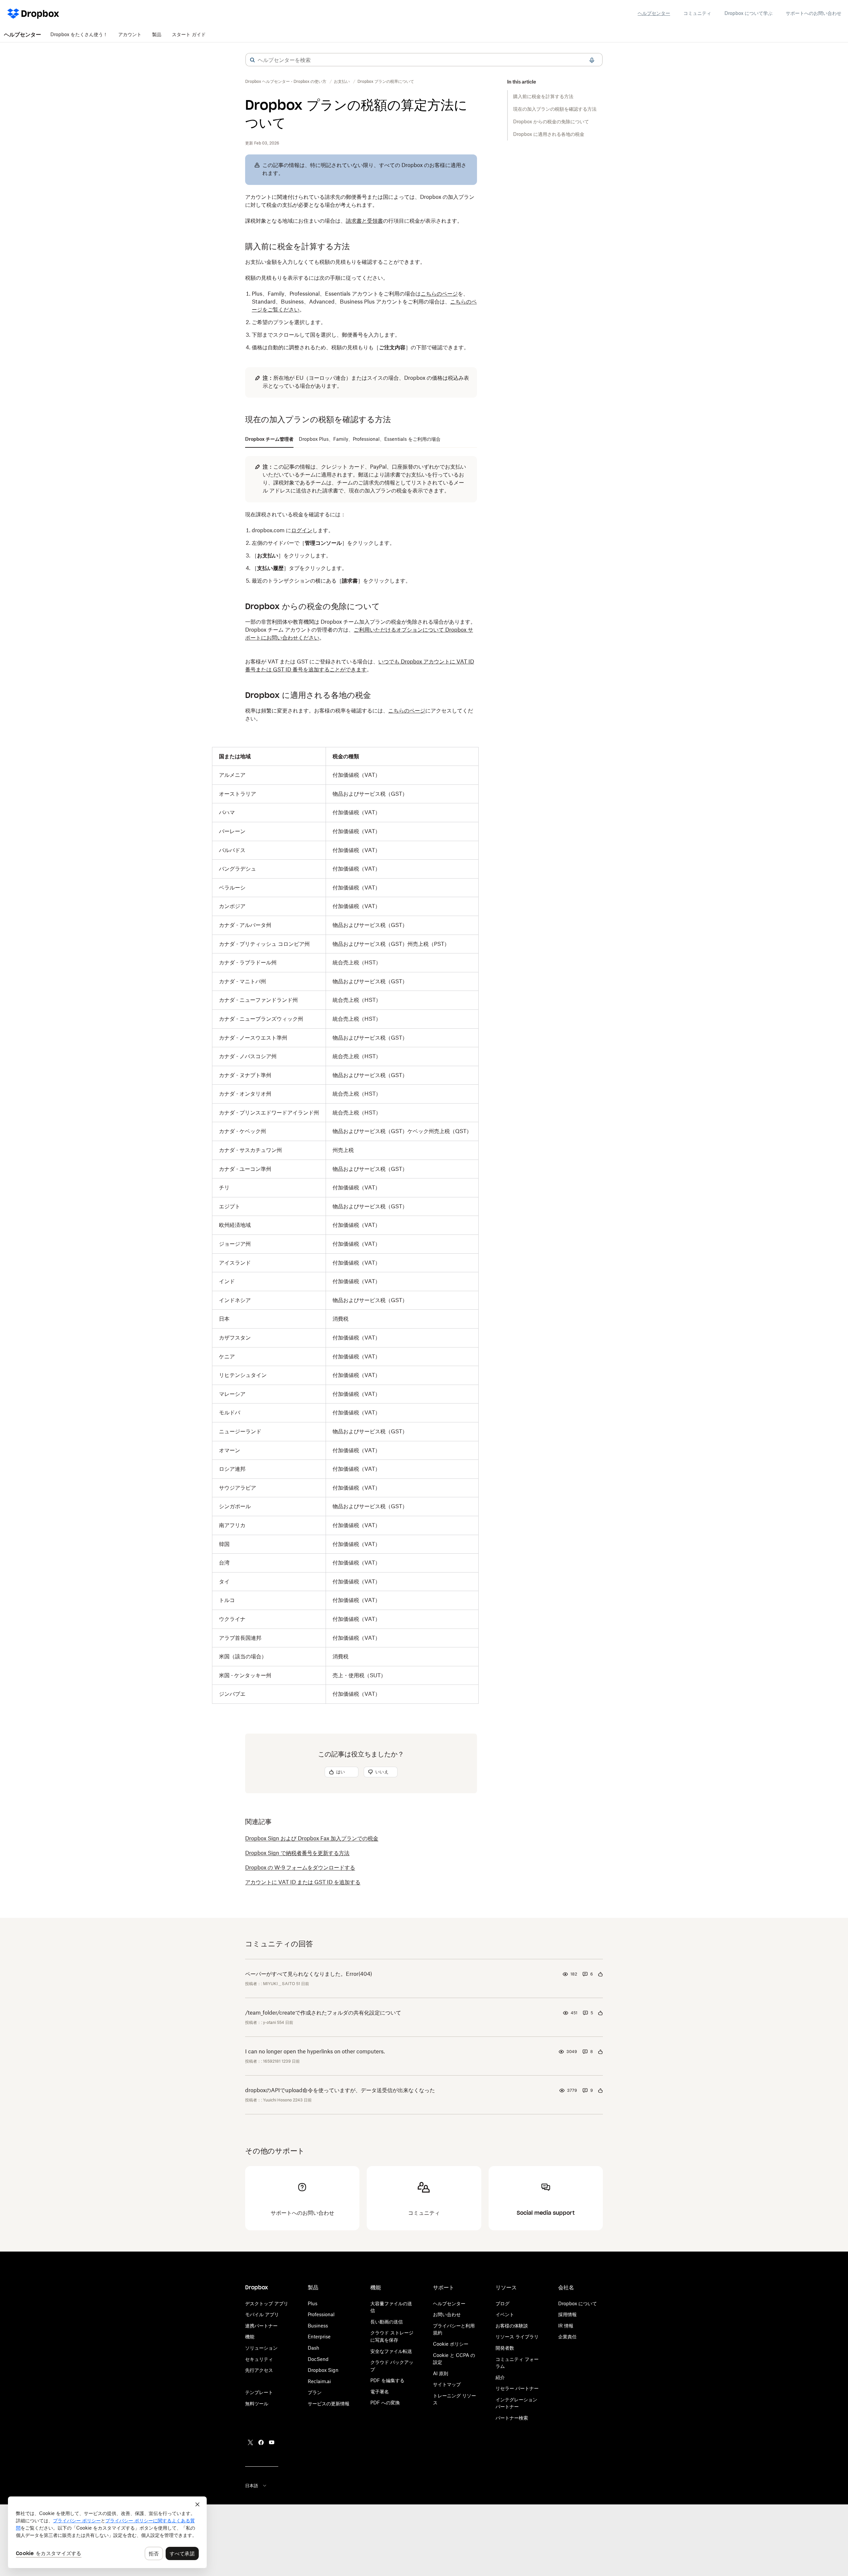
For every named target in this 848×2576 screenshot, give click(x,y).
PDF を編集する (387, 2380)
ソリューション (261, 2348)
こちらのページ (439, 294)
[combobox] (424, 60)
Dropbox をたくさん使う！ (79, 34)
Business (318, 2326)
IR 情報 (566, 2326)
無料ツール (257, 2404)
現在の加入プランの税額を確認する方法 (555, 109)
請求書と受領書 (364, 221)
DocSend (318, 2359)
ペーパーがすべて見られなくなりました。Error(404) (309, 1974)
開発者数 (505, 2348)
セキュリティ (259, 2359)
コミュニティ (697, 13)
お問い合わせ (447, 2314)
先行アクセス (259, 2370)
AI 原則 (441, 2373)
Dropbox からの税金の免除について (551, 121)
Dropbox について (578, 2303)
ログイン (302, 530)
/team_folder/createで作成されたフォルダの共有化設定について (323, 2013)
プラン (315, 2392)
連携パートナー (261, 2326)
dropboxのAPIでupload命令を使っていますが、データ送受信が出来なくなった (340, 2090)
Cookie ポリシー (451, 2344)
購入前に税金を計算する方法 (543, 96)
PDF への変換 (385, 2403)
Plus (313, 2303)
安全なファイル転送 (391, 2351)
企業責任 (567, 2337)
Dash (314, 2348)
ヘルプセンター (654, 13)
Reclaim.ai (319, 2381)
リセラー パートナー (517, 2388)
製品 (157, 34)
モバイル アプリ (262, 2314)
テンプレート (259, 2392)
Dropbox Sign (323, 2370)
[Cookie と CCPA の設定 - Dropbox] (107, 2532)
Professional (321, 2314)
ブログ (503, 2303)
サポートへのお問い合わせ (814, 13)
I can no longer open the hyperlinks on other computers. (315, 2051)
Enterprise (319, 2337)
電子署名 (380, 2392)
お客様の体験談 (512, 2326)
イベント (505, 2314)
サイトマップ (447, 2384)
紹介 (500, 2377)
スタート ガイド (189, 34)
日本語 (252, 2486)
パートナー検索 (512, 2418)
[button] (252, 60)
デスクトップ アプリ (267, 2303)
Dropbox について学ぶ (748, 13)
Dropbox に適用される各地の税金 (549, 134)
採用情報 (567, 2314)
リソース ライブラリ (517, 2337)
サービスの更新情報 (329, 2404)
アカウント (130, 34)
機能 (250, 2337)
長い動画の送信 (387, 2322)
